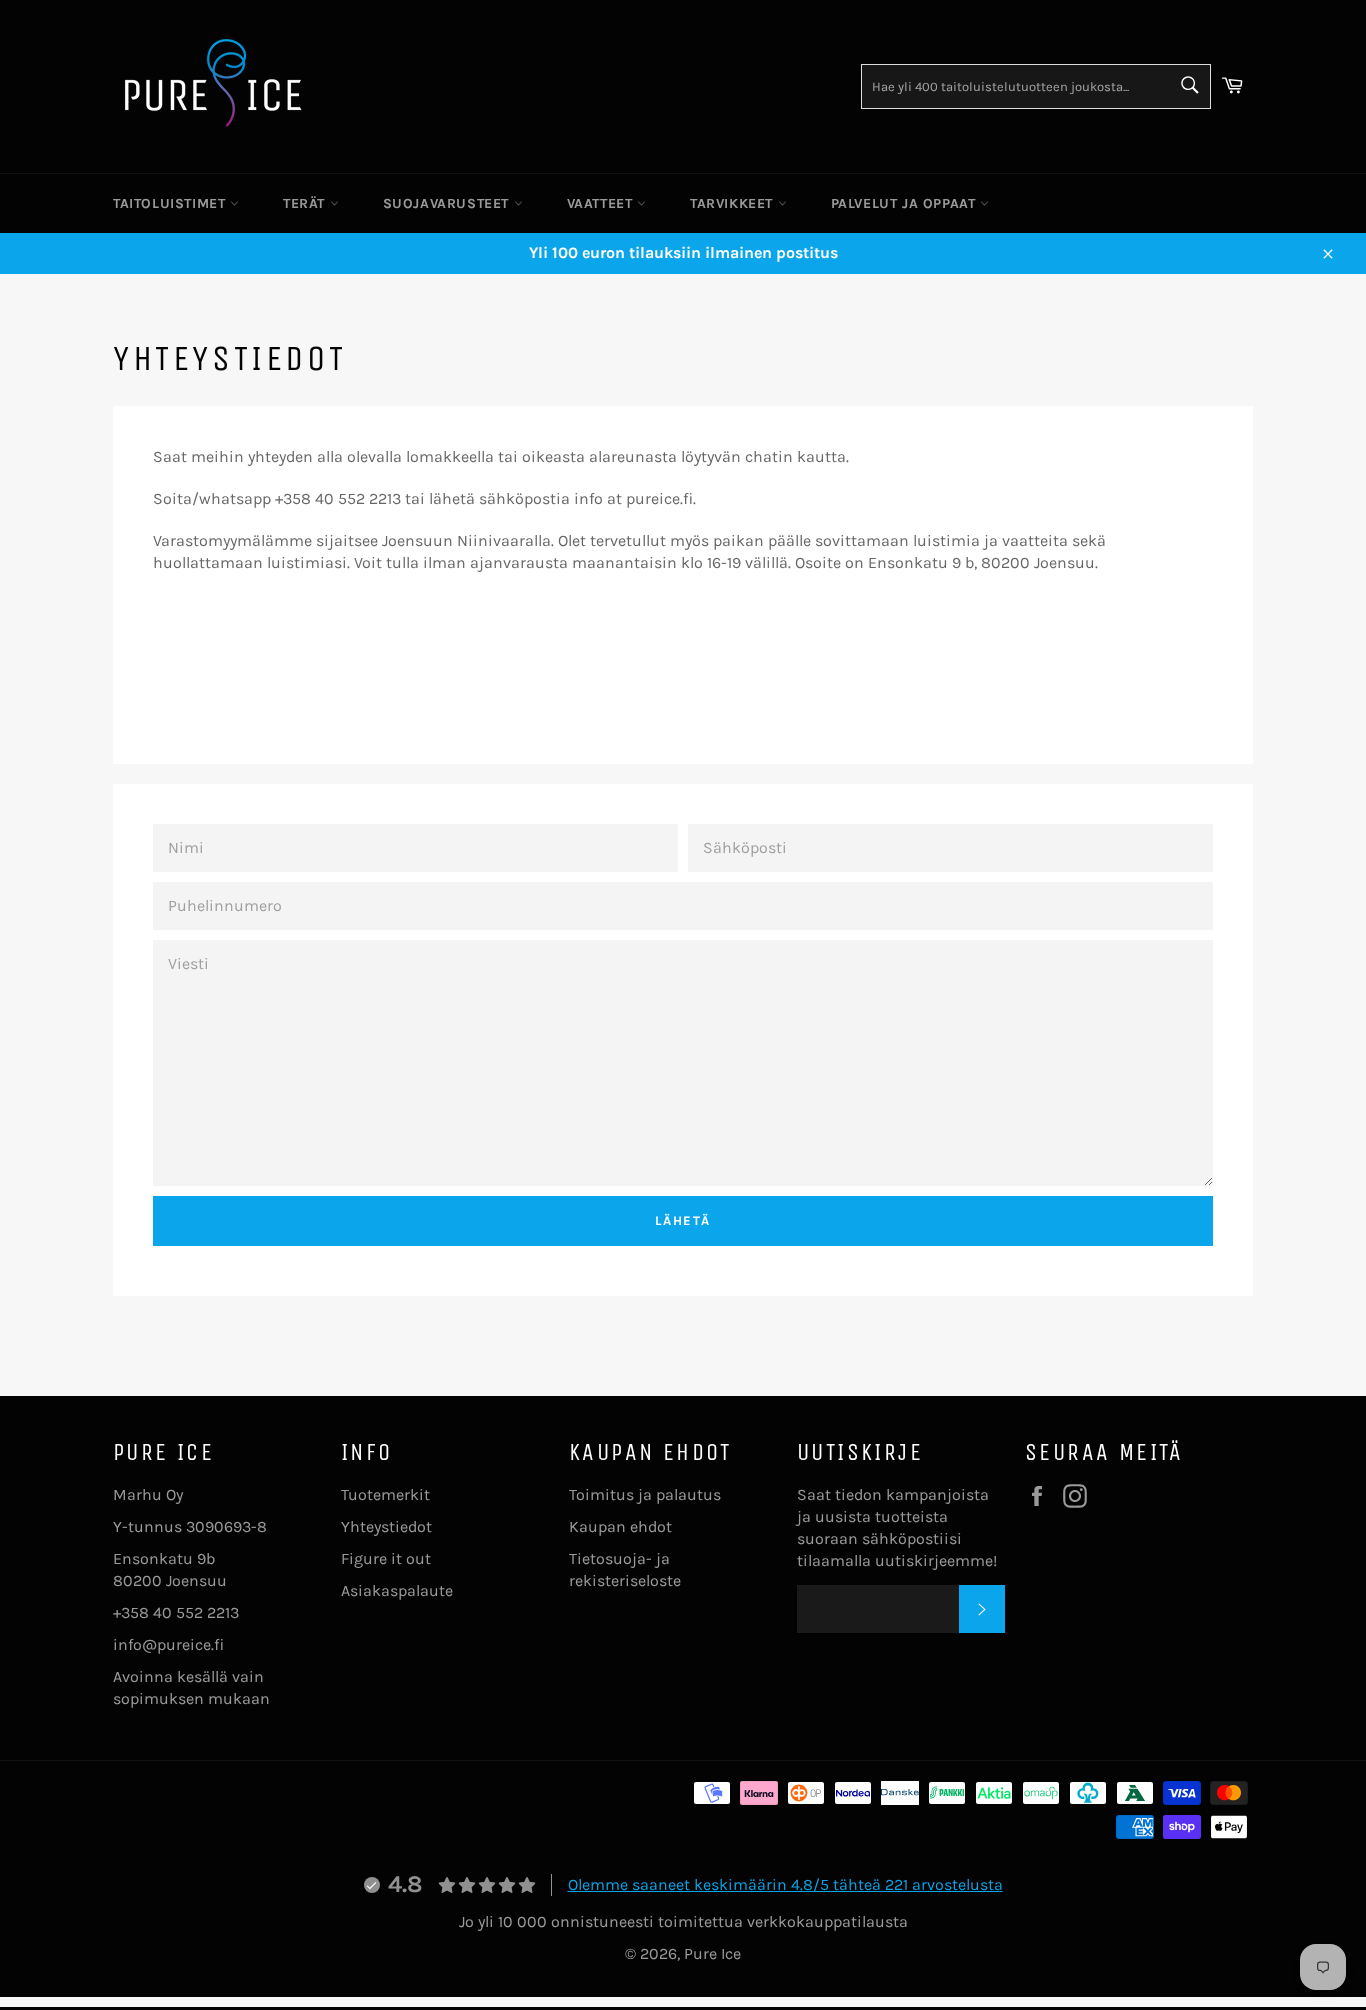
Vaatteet (602, 203)
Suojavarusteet (448, 203)
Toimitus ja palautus (645, 1494)
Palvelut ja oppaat (905, 203)
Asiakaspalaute (397, 1590)
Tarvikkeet (734, 203)
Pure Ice (712, 1953)
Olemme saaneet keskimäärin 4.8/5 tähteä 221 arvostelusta (785, 1884)
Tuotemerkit (385, 1494)
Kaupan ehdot (620, 1526)
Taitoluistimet (171, 203)
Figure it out (386, 1558)
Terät (306, 203)
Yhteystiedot (386, 1526)
